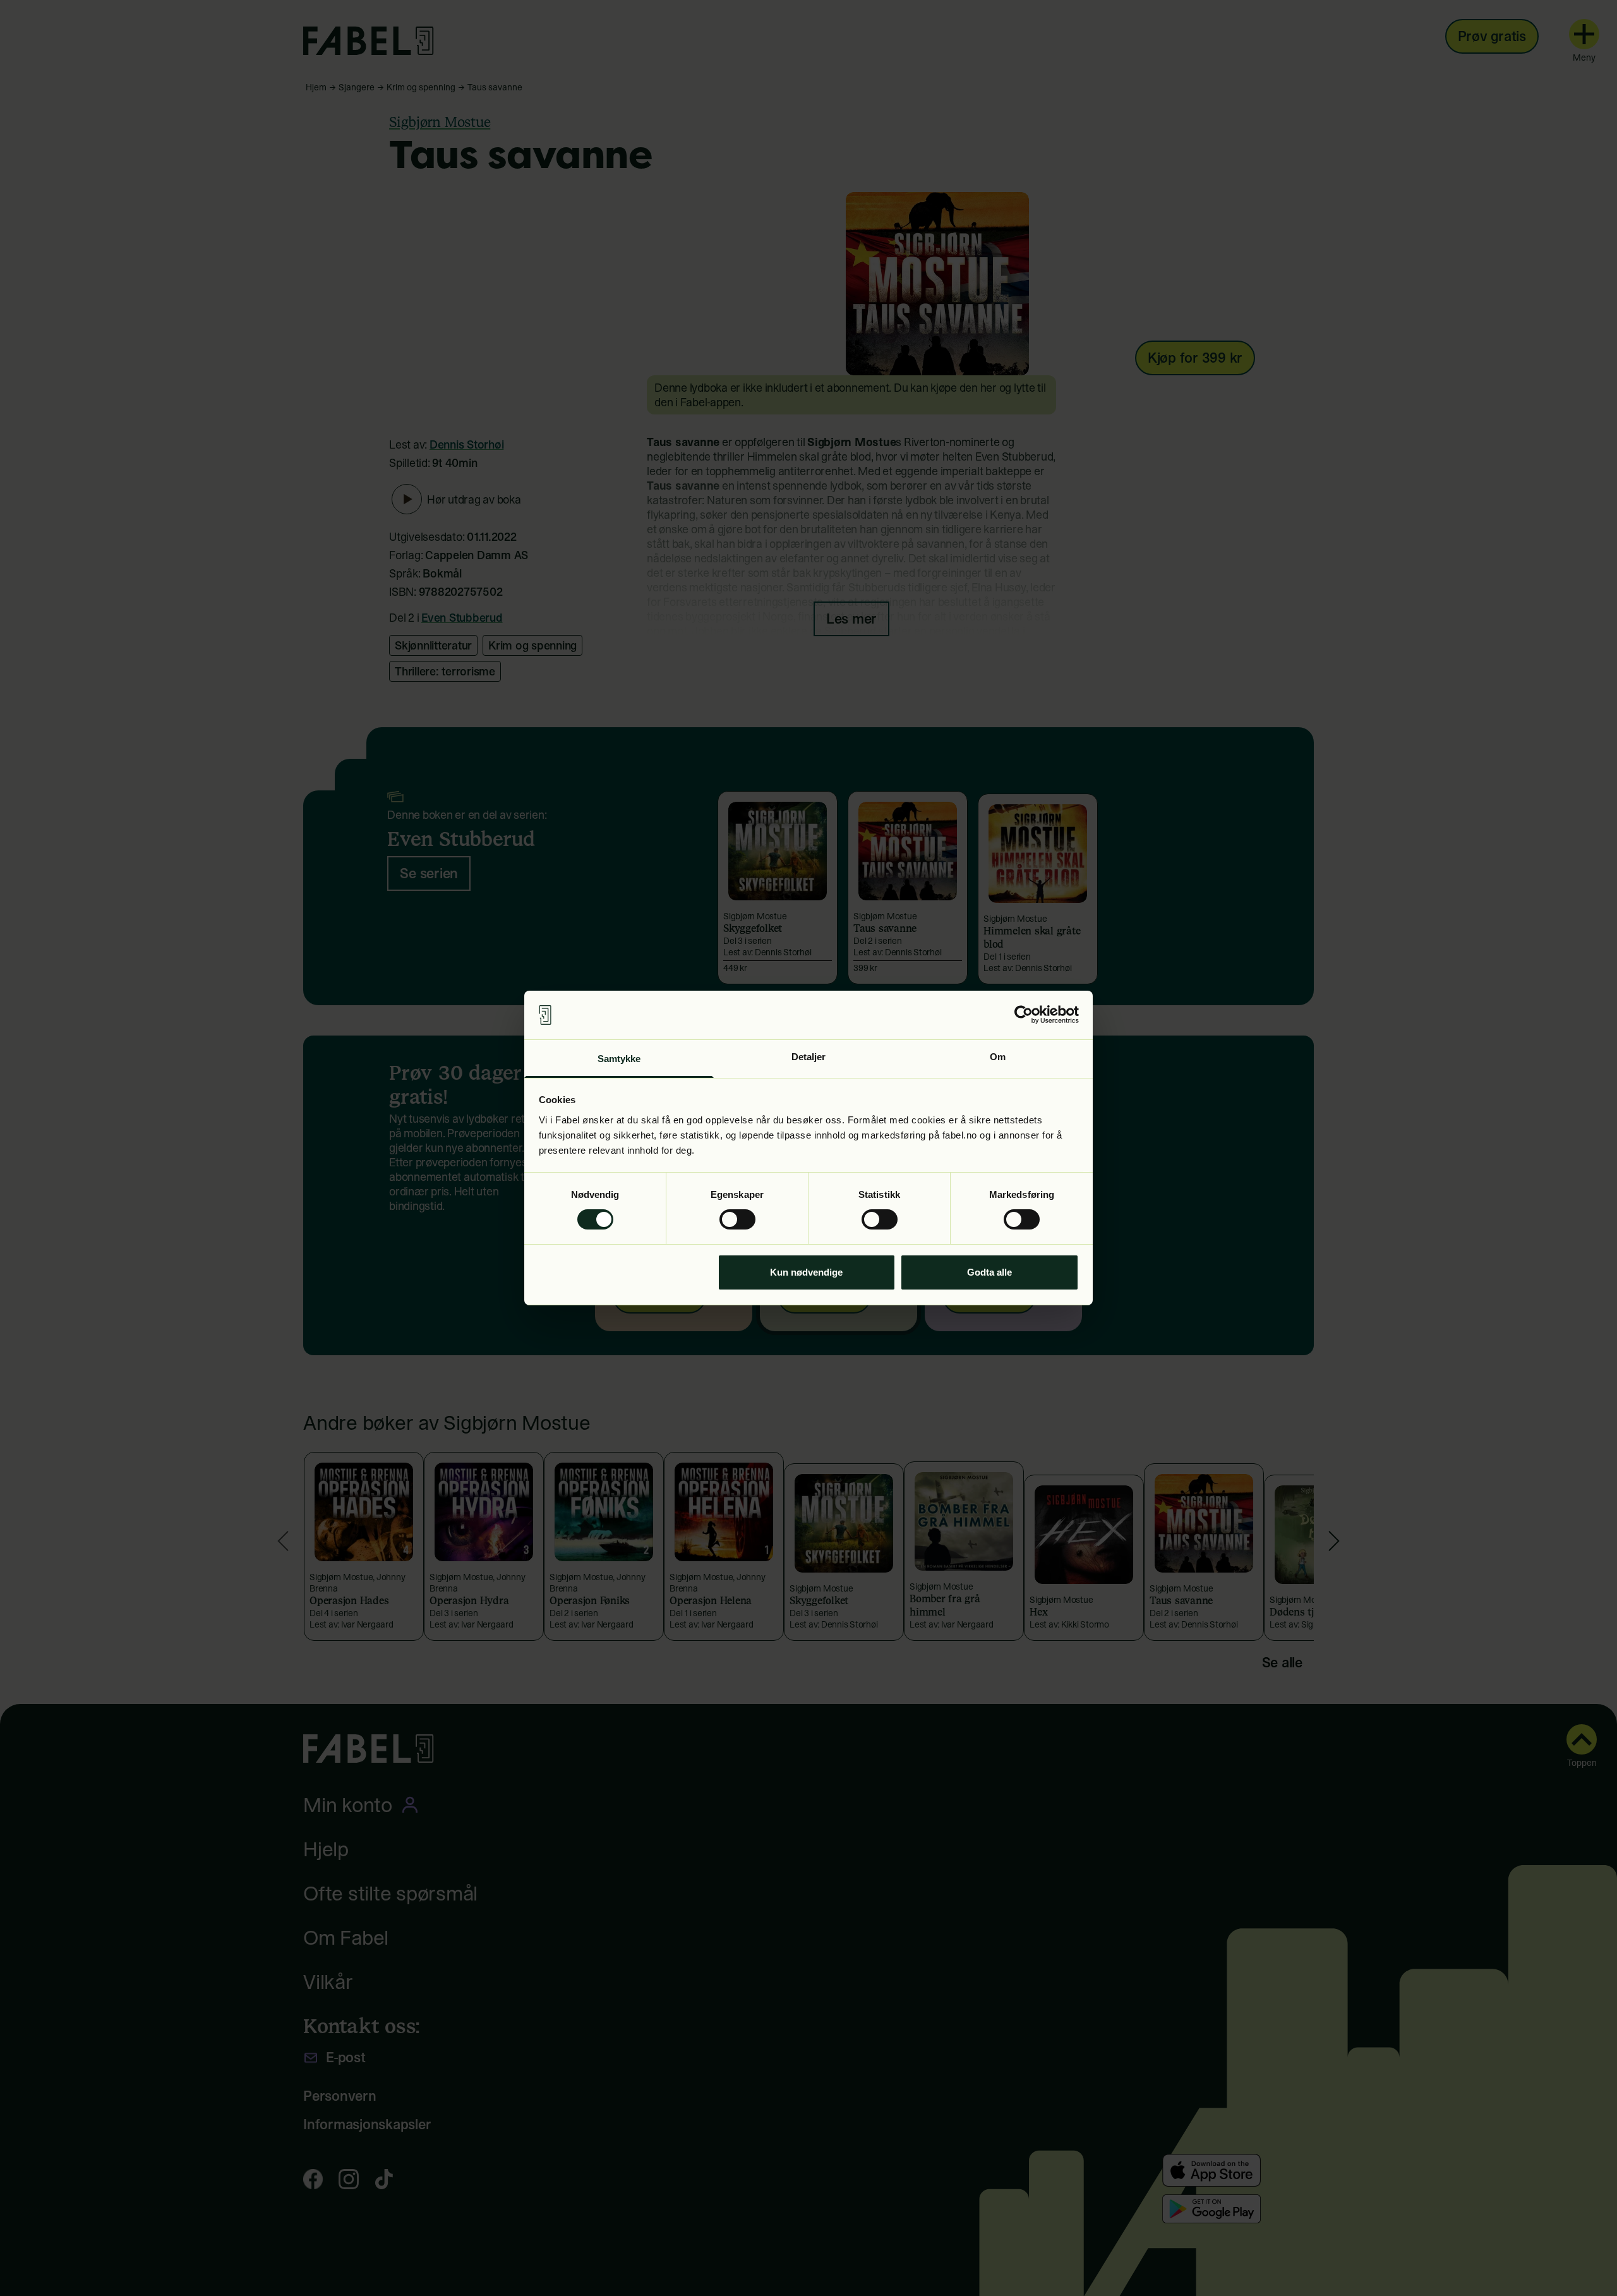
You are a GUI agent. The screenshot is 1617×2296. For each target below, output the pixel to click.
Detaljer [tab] (809, 1057)
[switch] (737, 1219)
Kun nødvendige (806, 1272)
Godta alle (989, 1272)
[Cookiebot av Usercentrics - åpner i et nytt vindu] (1024, 1015)
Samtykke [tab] (619, 1059)
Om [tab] (998, 1057)
